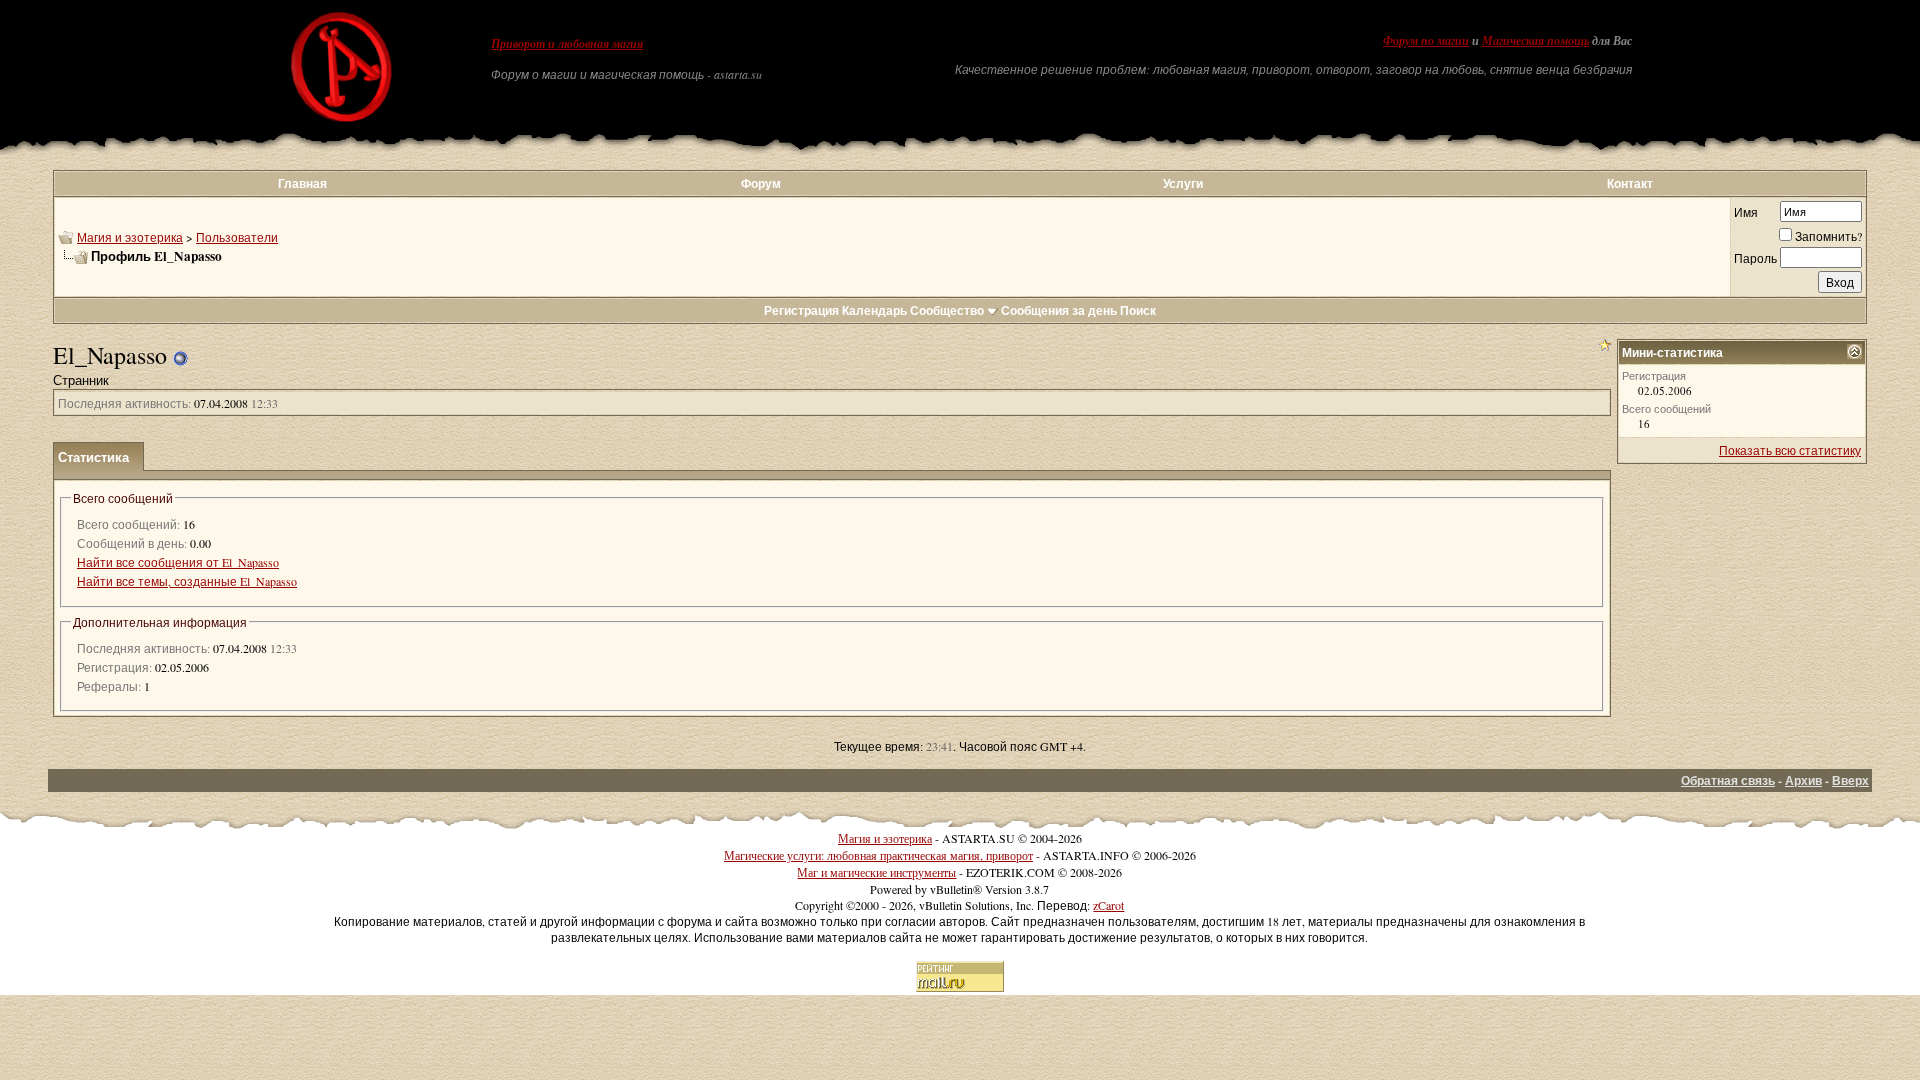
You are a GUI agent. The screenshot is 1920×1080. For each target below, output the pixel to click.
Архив (1803, 780)
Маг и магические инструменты (876, 872)
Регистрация (801, 310)
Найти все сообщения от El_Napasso (178, 562)
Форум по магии (1426, 41)
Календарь (874, 310)
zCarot (1108, 905)
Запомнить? (1828, 236)
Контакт (1630, 183)
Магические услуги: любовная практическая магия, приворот (878, 855)
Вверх (1850, 780)
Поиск (1138, 310)
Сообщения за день (1059, 310)
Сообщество (947, 310)
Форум (761, 183)
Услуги (1183, 183)
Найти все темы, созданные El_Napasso (187, 581)
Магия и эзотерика (130, 237)
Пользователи (237, 237)
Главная (302, 183)
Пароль (1755, 258)
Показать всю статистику (1790, 450)
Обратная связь (1728, 780)
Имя (1746, 212)
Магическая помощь (1535, 41)
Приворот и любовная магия (567, 44)
